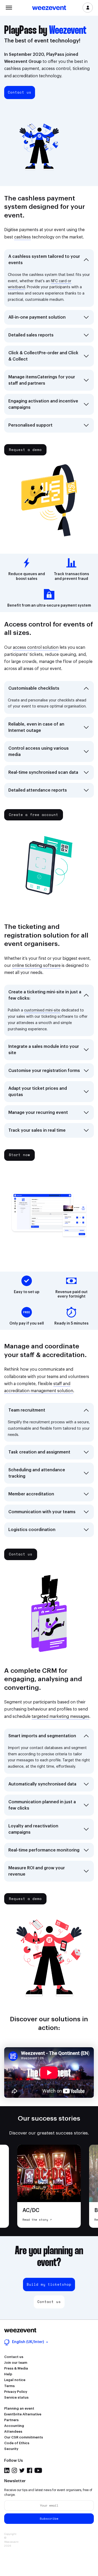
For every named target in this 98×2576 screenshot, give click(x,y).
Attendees (13, 2431)
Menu (9, 7)
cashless (22, 237)
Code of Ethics (17, 2443)
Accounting (14, 2426)
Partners (11, 2420)
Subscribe (49, 2518)
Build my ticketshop (49, 2284)
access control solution (36, 647)
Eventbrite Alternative (23, 2414)
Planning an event (19, 2408)
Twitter (22, 2470)
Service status (16, 2397)
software (51, 966)
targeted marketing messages (60, 1717)
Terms (9, 2386)
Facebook (30, 2470)
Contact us (20, 92)
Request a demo (25, 450)
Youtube (38, 2470)
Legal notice (15, 2380)
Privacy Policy (16, 2392)
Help (8, 2374)
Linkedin (7, 2470)
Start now (19, 1155)
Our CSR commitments (24, 2437)
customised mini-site (42, 1010)
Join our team (16, 2363)
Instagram (14, 2470)
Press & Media (16, 2368)
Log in (88, 8)
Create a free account (34, 815)
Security (11, 2449)
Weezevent (49, 8)
